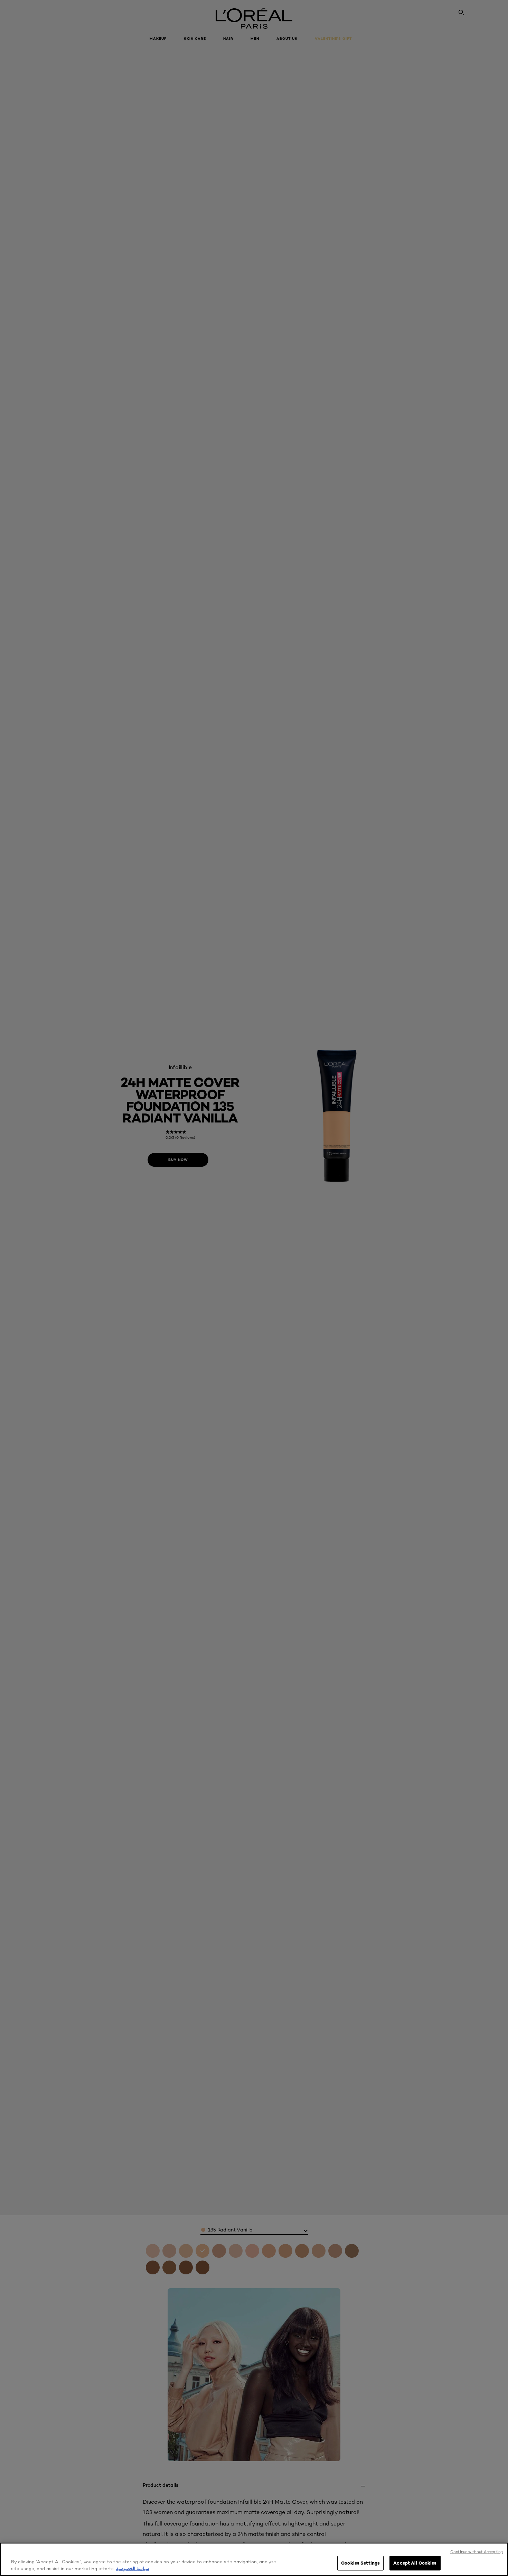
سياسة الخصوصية (133, 2568)
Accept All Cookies (415, 2563)
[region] (254, 2559)
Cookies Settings (360, 2563)
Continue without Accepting (477, 2552)
